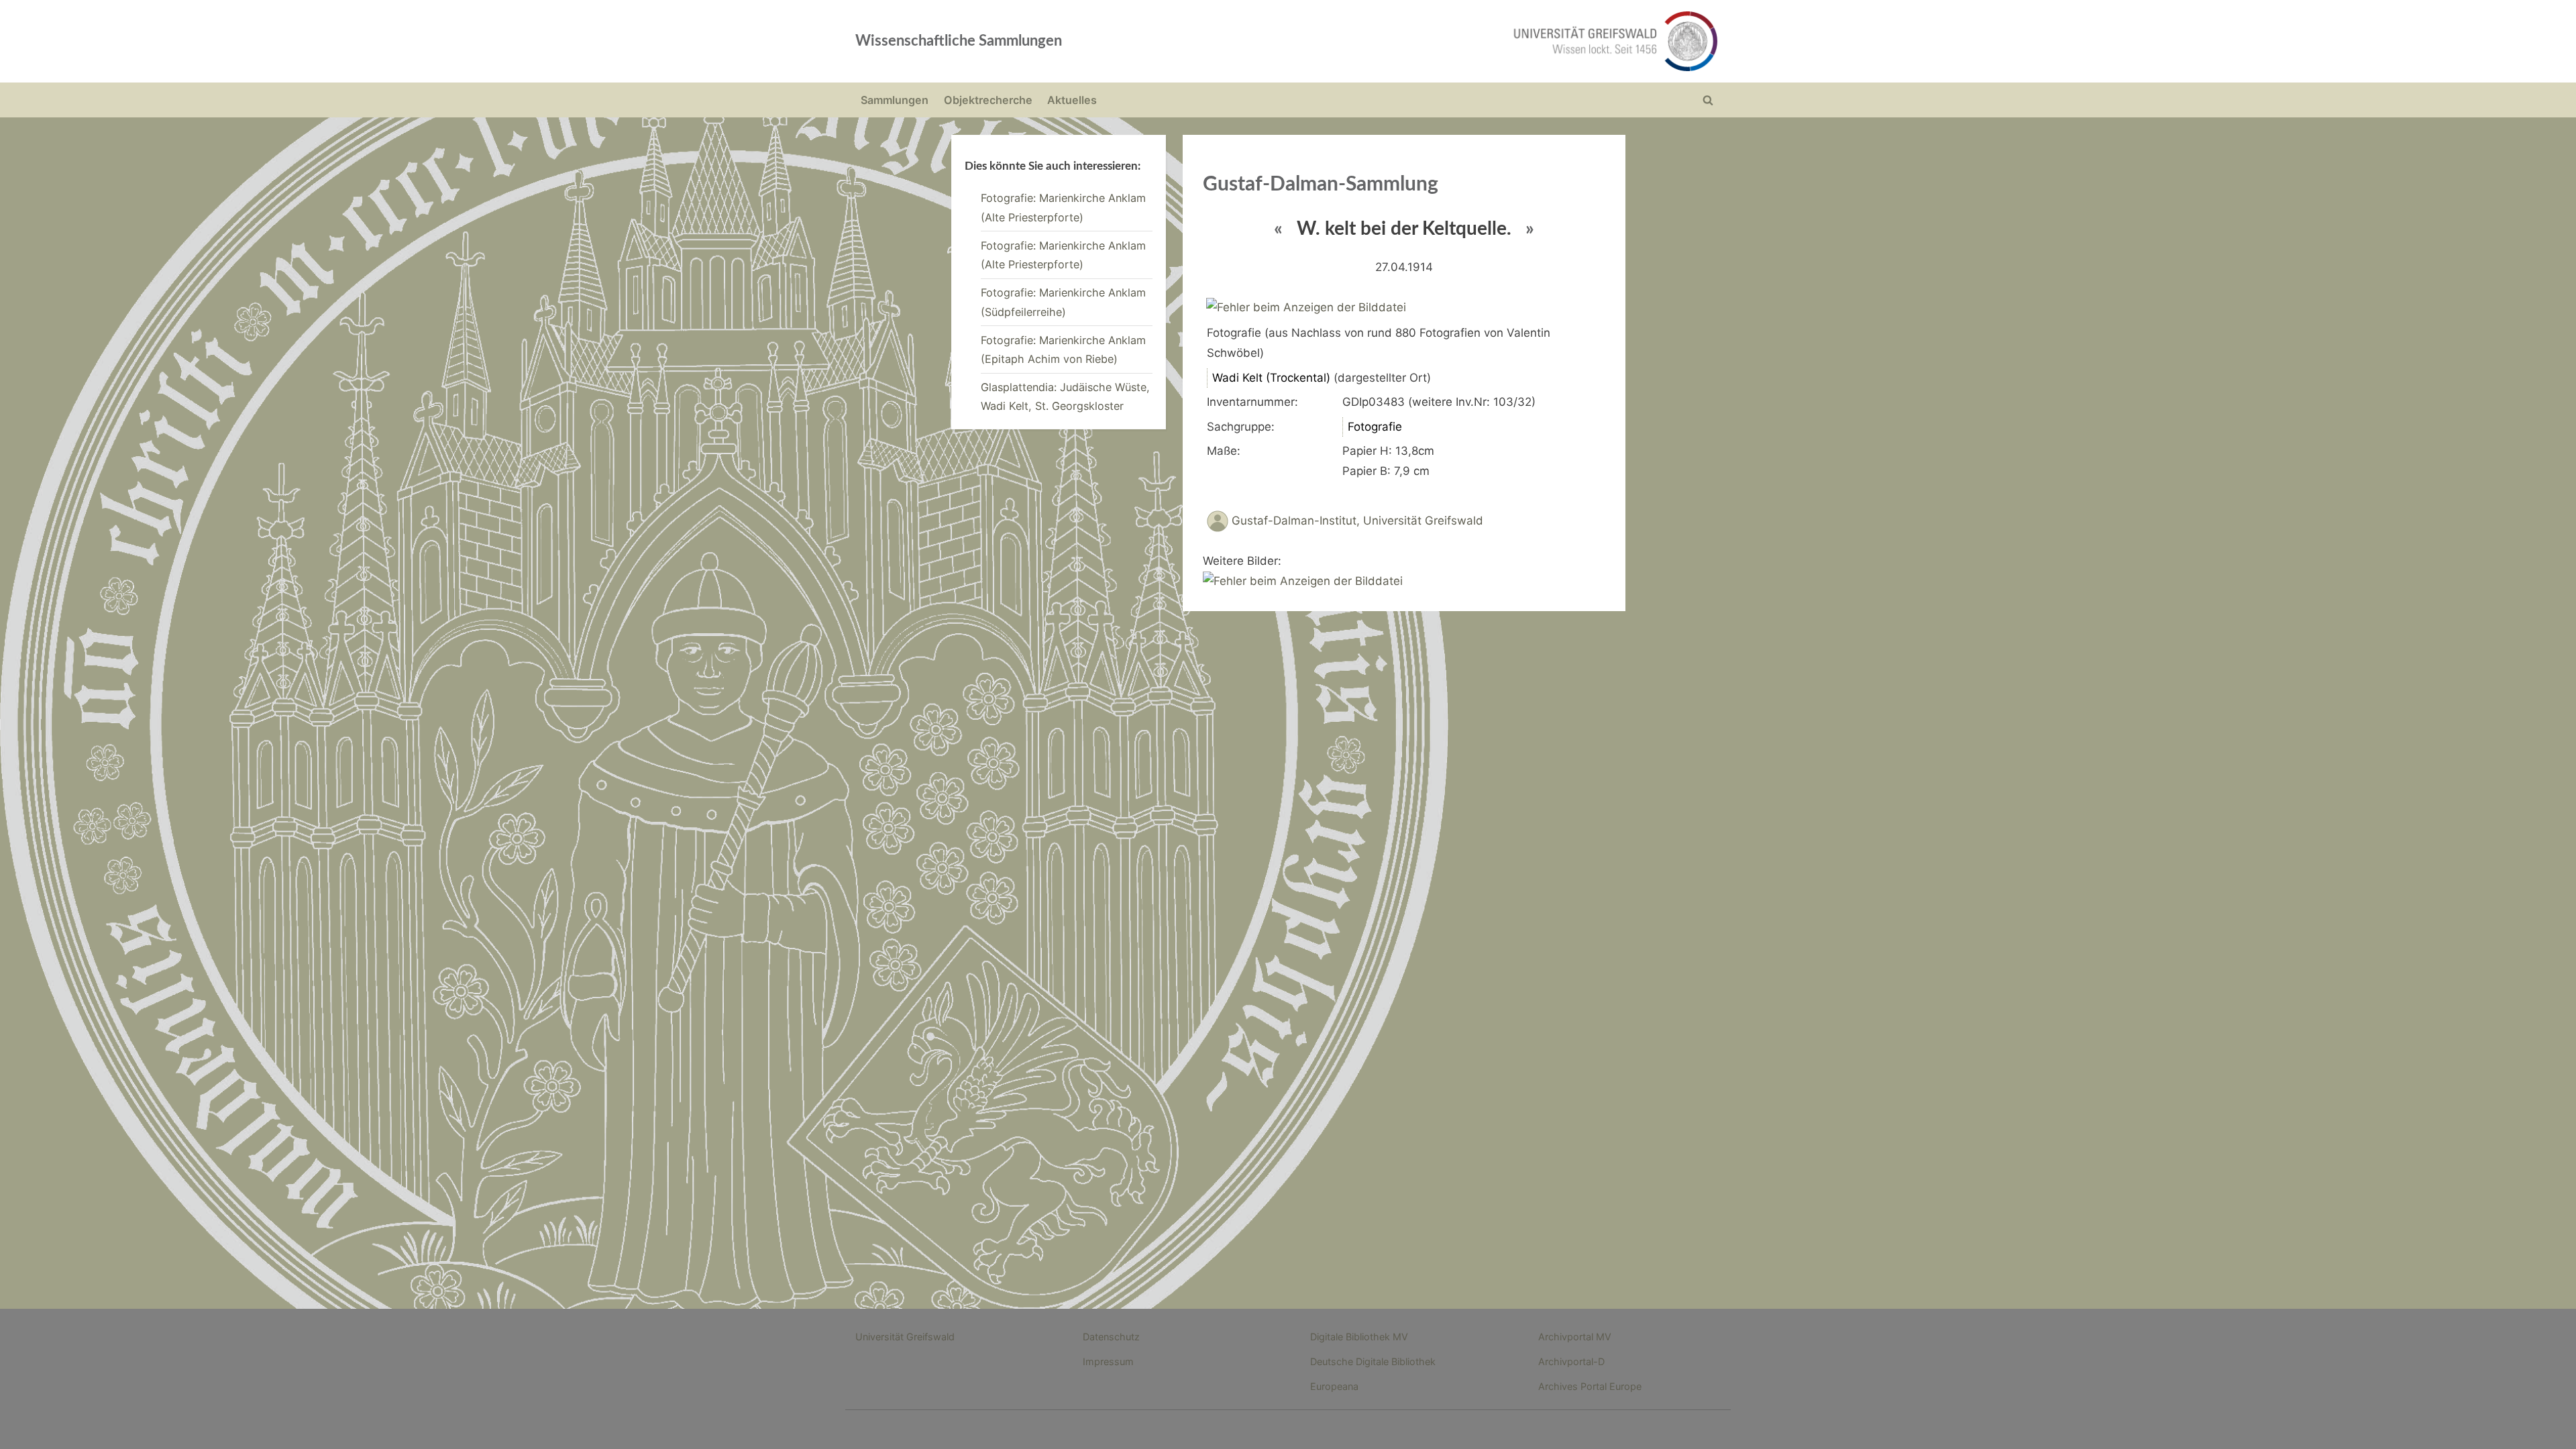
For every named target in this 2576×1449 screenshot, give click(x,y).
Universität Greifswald (905, 1337)
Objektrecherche (988, 100)
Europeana (1334, 1386)
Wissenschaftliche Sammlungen (959, 41)
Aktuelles (1072, 100)
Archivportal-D (1571, 1361)
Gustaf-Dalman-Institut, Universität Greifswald (1357, 521)
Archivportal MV (1575, 1337)
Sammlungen (895, 100)
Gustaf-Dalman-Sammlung (1321, 184)
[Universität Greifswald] (1479, 41)
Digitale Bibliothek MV (1359, 1337)
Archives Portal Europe (1590, 1386)
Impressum (1108, 1361)
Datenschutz (1111, 1337)
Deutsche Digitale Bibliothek (1373, 1361)
